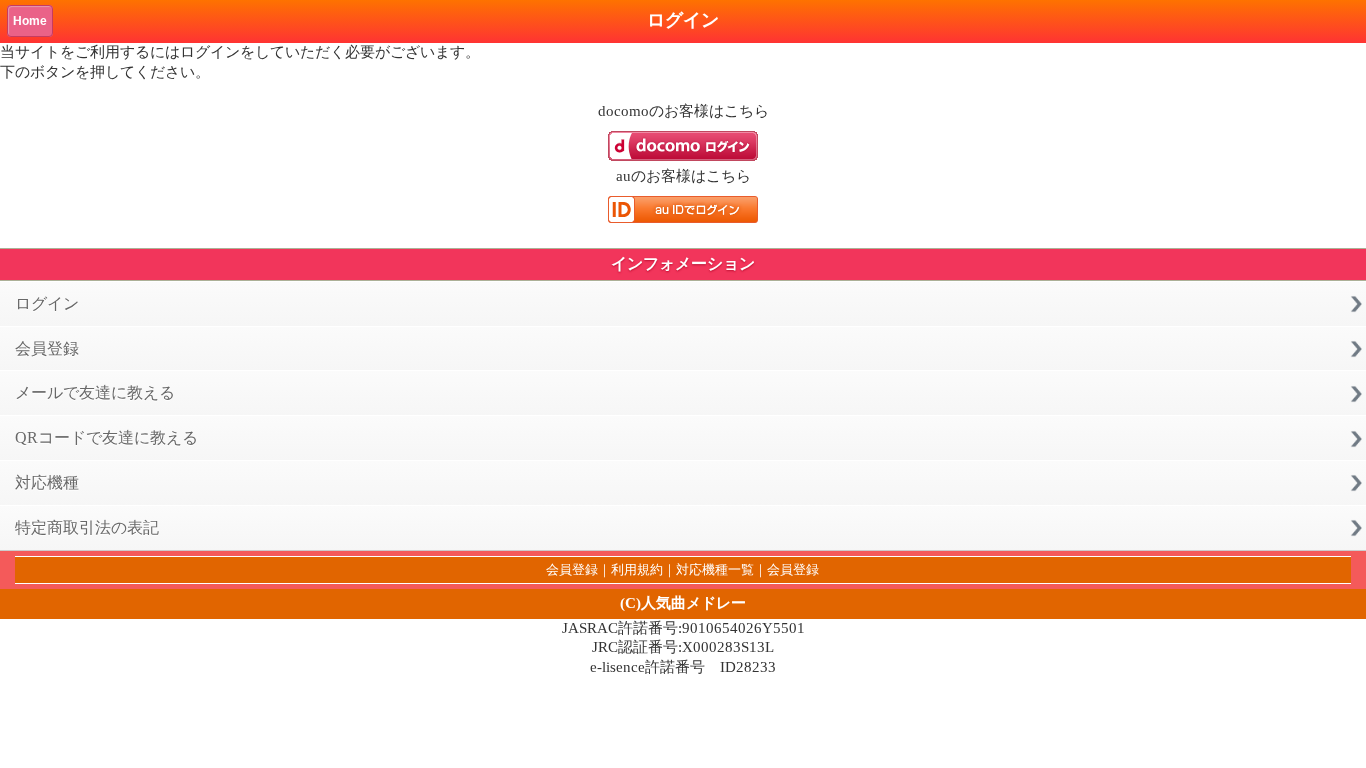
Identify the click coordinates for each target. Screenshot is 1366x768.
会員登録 (47, 348)
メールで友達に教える (95, 392)
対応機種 (47, 482)
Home (30, 21)
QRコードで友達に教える (106, 437)
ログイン (47, 303)
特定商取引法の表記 (87, 527)
